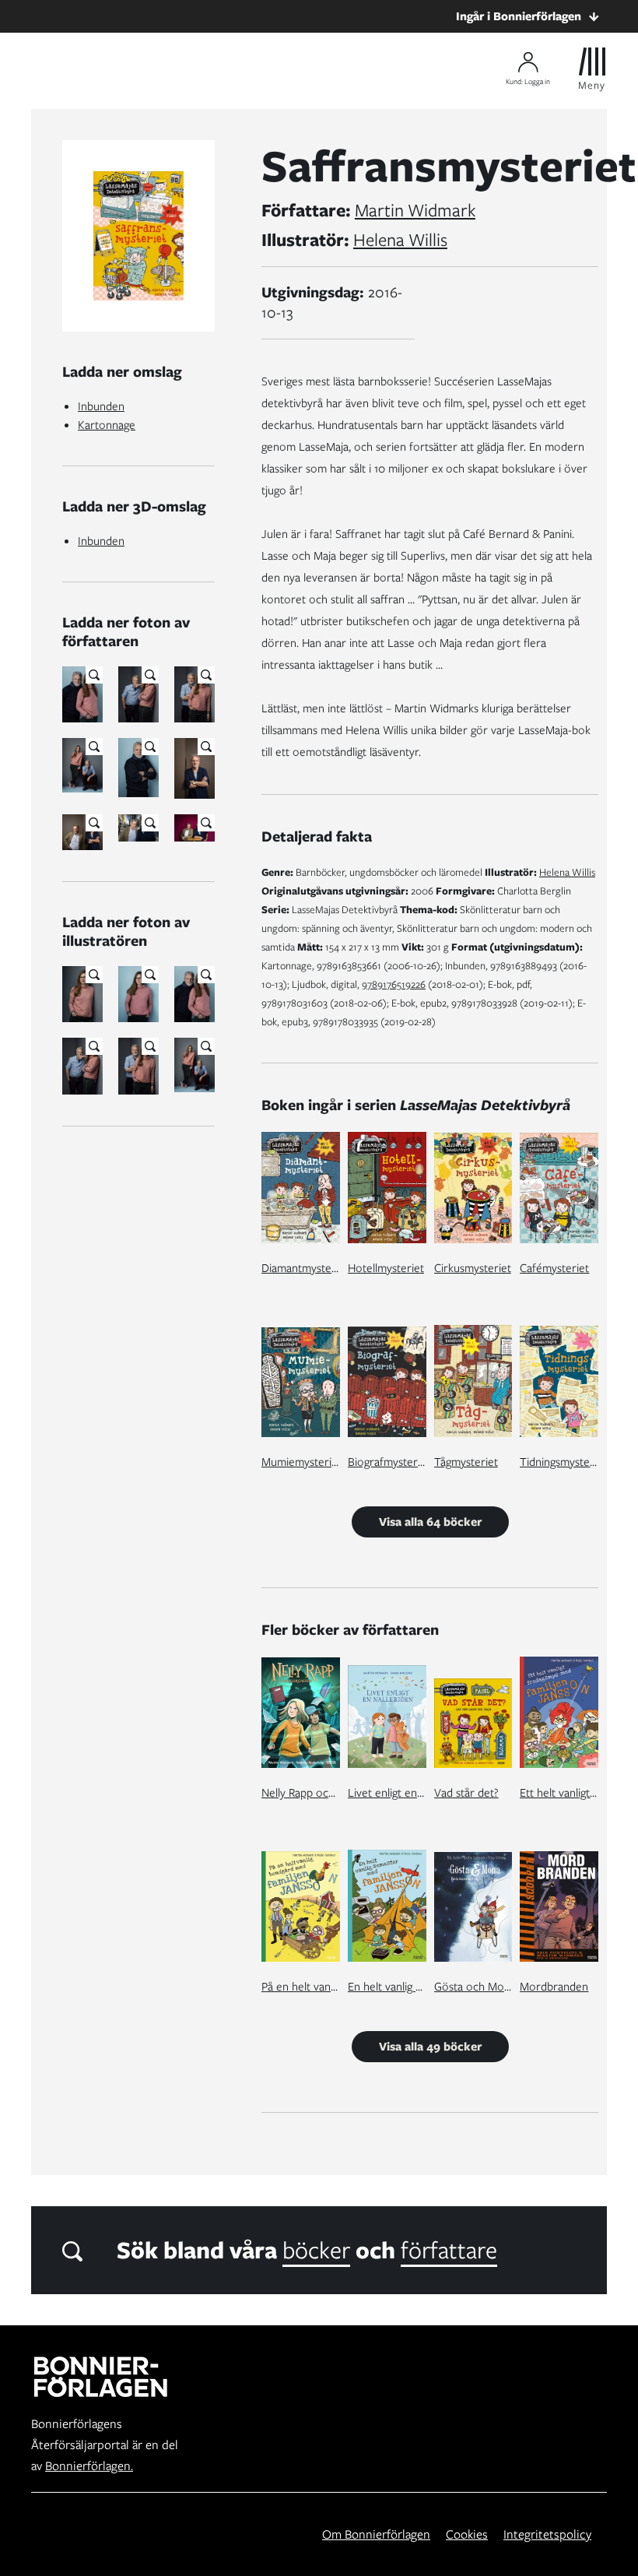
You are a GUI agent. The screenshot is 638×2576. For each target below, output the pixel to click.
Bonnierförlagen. (89, 2466)
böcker (316, 2250)
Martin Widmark (415, 210)
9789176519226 (394, 984)
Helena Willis (400, 240)
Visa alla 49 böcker (430, 2047)
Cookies (467, 2534)
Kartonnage (107, 425)
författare (449, 2250)
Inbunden (101, 406)
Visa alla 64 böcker (430, 1522)
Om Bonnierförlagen (376, 2534)
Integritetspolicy (547, 2534)
